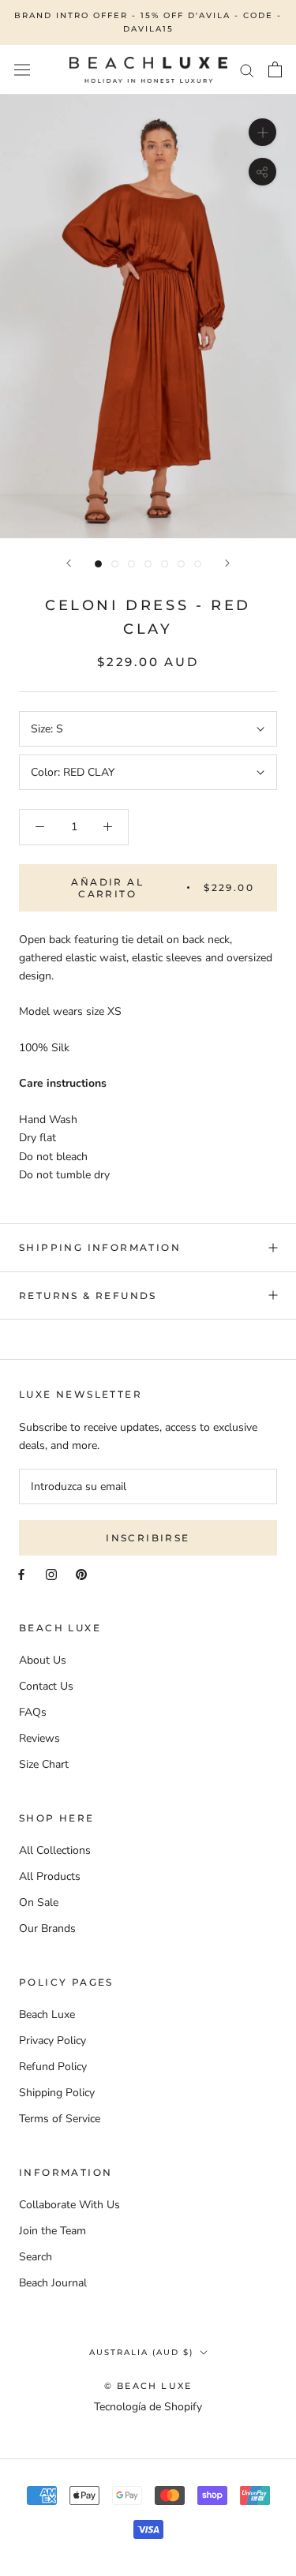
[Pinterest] (81, 1573)
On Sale (39, 1902)
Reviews (39, 1738)
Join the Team (52, 2231)
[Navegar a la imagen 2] (115, 564)
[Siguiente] (227, 563)
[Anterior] (69, 563)
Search (36, 2257)
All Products (50, 1876)
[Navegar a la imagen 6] (181, 564)
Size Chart (44, 1764)
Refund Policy (53, 2067)
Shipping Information (100, 1247)
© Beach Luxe (148, 2386)
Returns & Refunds (88, 1295)
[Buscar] (247, 70)
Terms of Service (60, 2119)
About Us (43, 1660)
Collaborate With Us (69, 2205)
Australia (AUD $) (141, 2352)
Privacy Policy (52, 2041)
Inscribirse (148, 1538)
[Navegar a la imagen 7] (198, 564)
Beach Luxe (47, 2014)
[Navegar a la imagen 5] (165, 564)
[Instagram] (51, 1573)
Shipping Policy (57, 2093)
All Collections (55, 1850)
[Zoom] (262, 131)
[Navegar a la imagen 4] (148, 564)
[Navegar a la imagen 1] (98, 564)
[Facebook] (21, 1573)
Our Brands (47, 1928)
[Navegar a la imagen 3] (131, 564)
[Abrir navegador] (22, 70)
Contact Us (46, 1686)
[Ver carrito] (275, 69)
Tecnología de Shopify (148, 2407)
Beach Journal (53, 2283)
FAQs (33, 1712)
